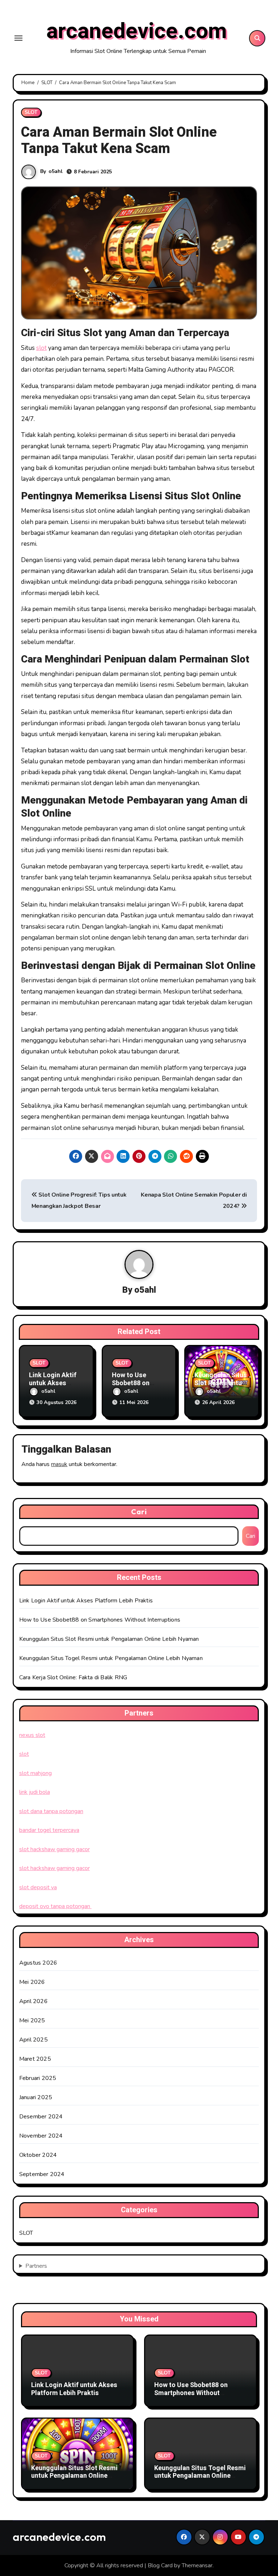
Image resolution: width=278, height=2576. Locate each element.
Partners (36, 2266)
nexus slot (32, 1735)
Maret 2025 (35, 2059)
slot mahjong (35, 1773)
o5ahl (56, 171)
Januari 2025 (36, 2097)
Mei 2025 (32, 2020)
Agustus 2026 (38, 1963)
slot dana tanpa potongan (51, 1811)
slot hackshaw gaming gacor (54, 1849)
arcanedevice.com (137, 31)
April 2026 (33, 2001)
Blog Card (160, 2565)
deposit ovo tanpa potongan (55, 1906)
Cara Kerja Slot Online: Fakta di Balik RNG (73, 1677)
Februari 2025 (38, 2078)
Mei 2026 (32, 1982)
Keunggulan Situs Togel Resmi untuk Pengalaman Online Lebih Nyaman (111, 1658)
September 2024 (42, 2174)
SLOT (31, 112)
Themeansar (197, 2565)
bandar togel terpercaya (49, 1830)
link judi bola (35, 1792)
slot (41, 348)
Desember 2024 (41, 2117)
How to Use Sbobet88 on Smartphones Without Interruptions (100, 1620)
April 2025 (33, 2040)
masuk (59, 1464)
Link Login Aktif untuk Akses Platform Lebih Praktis (86, 1601)
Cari (139, 1512)
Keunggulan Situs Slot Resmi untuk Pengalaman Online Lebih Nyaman (109, 1639)
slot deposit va (38, 1887)
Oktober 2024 (38, 2155)
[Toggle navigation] (18, 38)
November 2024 (41, 2136)
